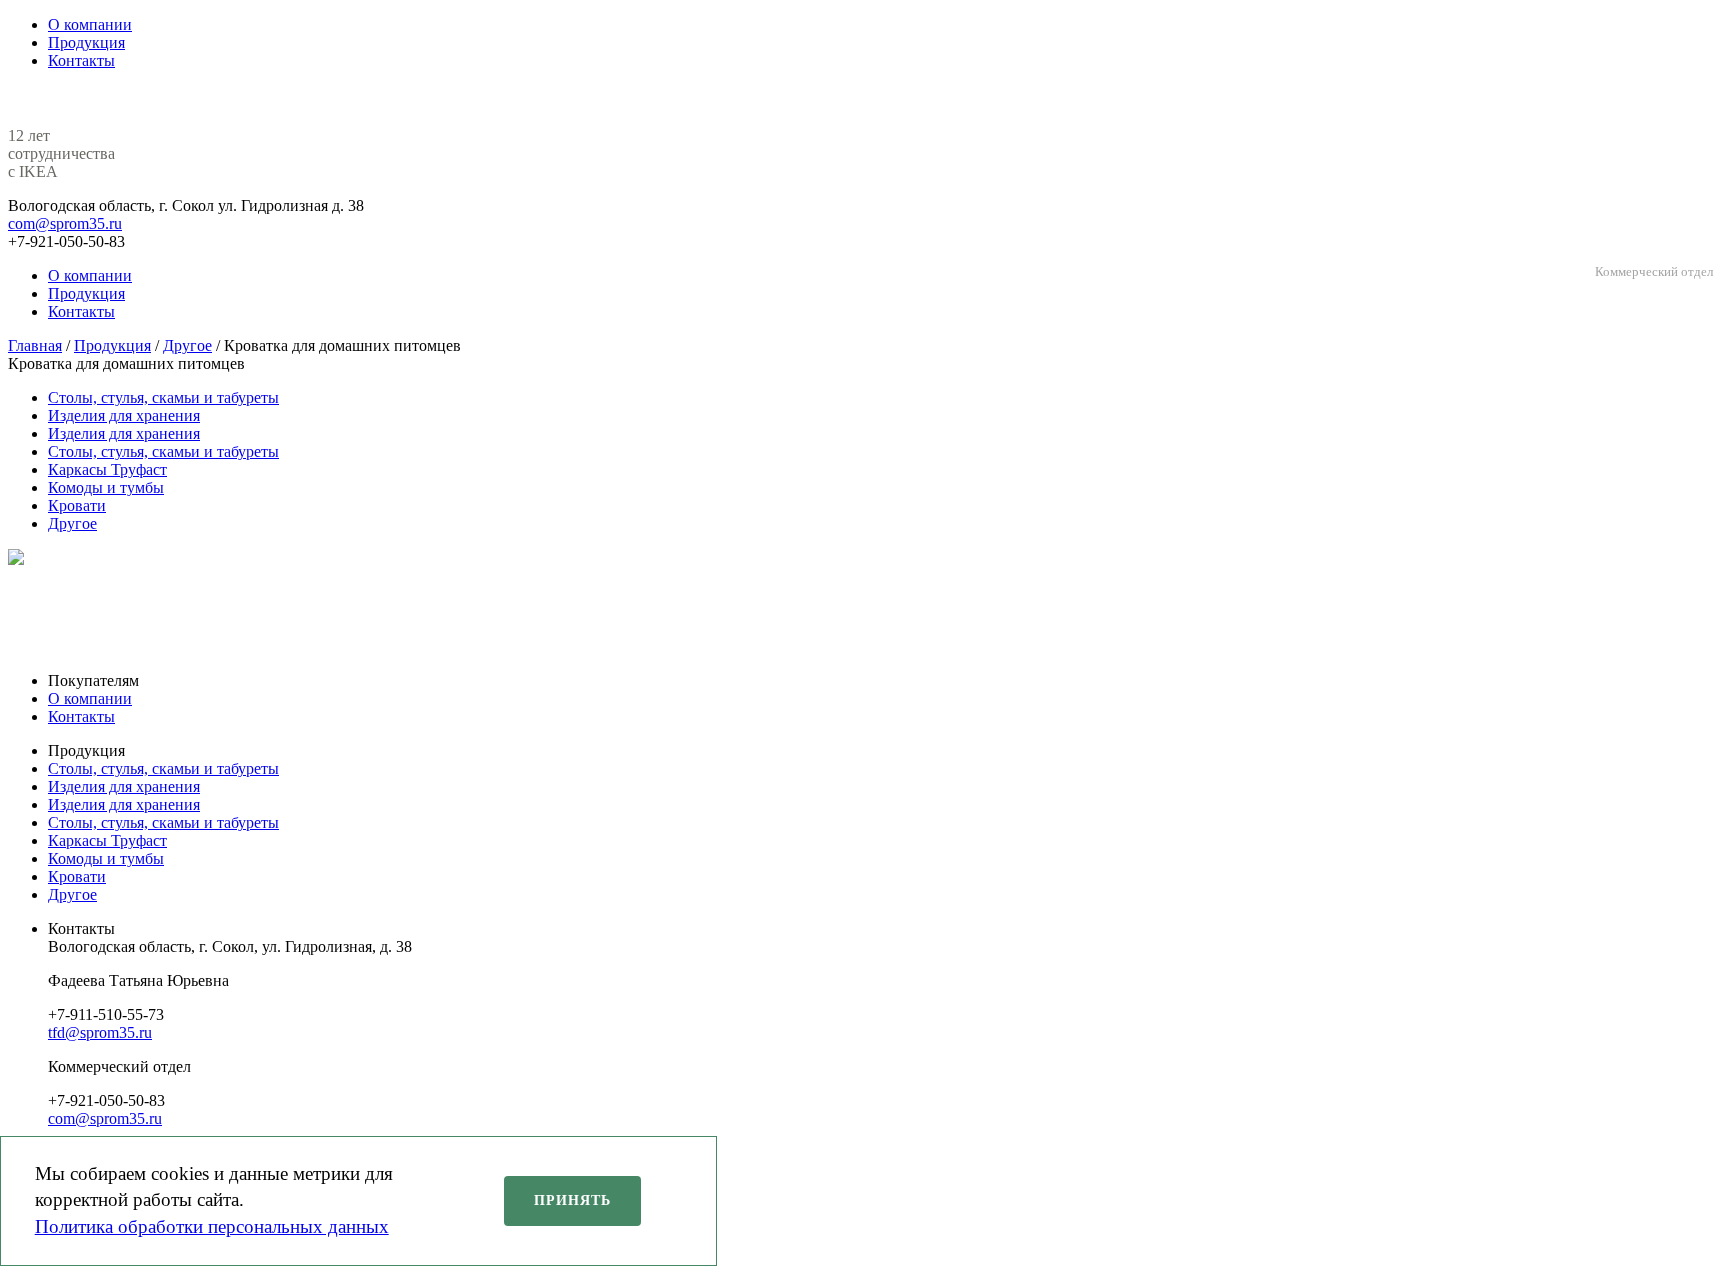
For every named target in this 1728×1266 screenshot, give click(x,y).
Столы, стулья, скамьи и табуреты (163, 397)
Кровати (77, 505)
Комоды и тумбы (106, 487)
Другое (72, 523)
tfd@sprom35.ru (100, 1032)
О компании (90, 698)
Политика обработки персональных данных (212, 1226)
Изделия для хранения (124, 415)
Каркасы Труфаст (107, 469)
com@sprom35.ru (65, 223)
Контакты (81, 716)
